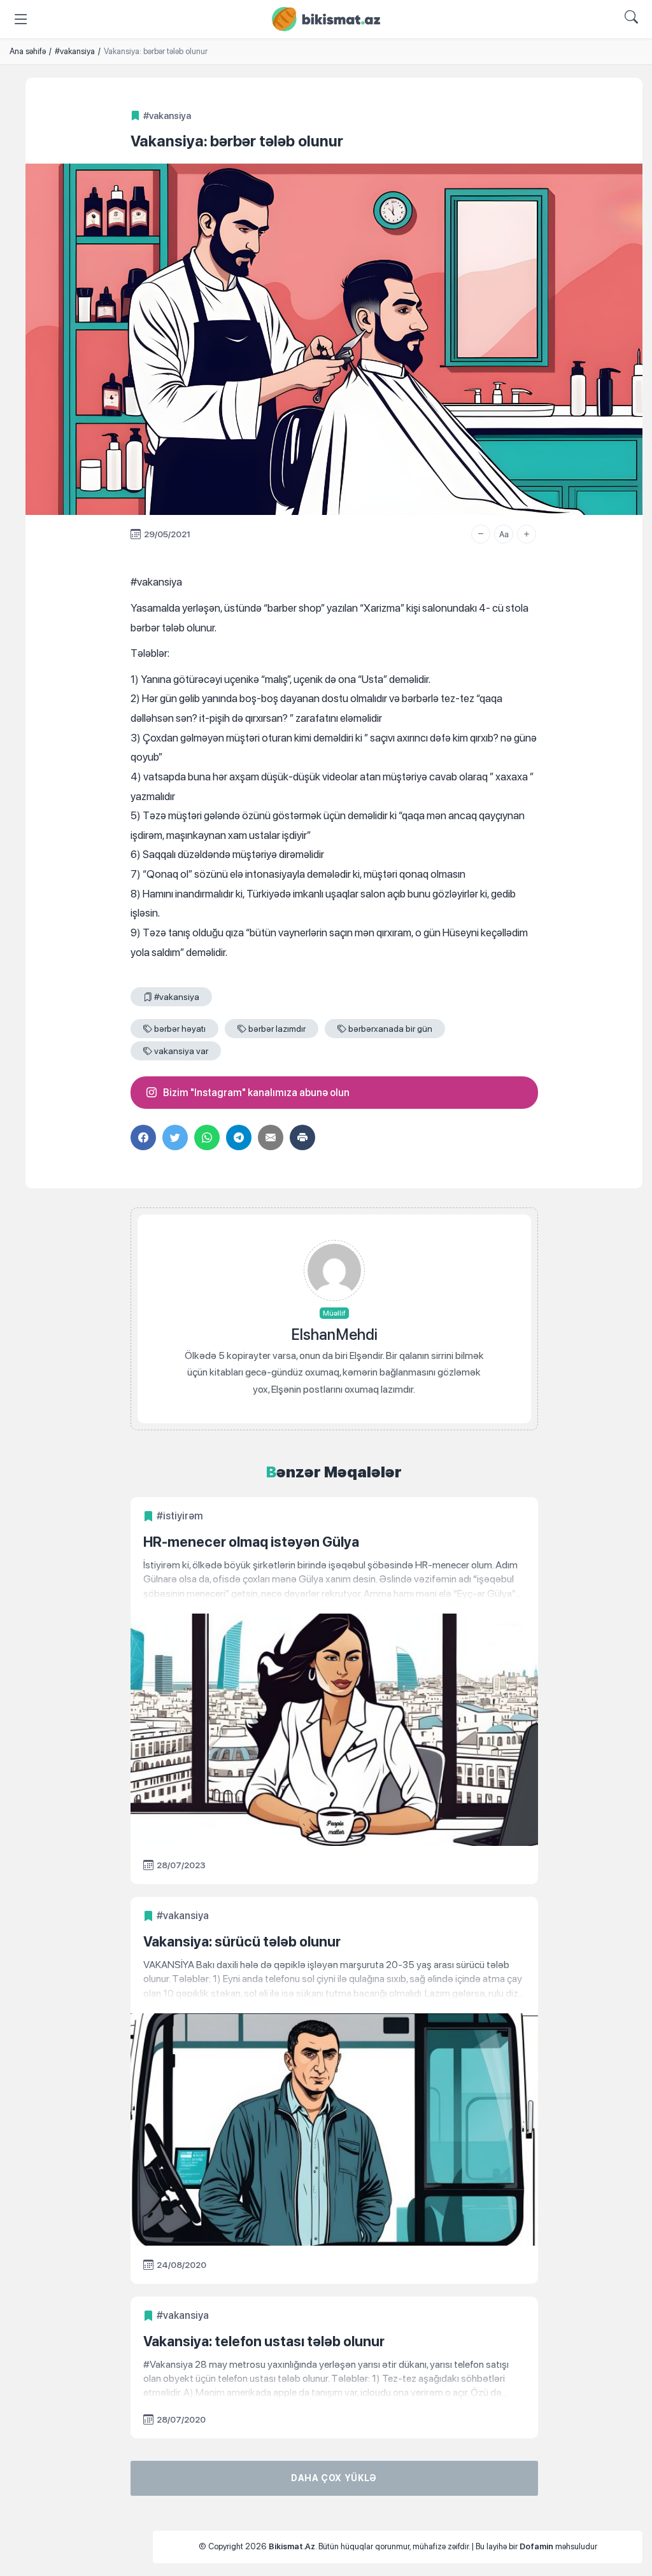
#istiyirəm (180, 1516)
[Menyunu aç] (21, 19)
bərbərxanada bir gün (390, 1029)
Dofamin (536, 2546)
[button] (481, 534)
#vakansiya (167, 116)
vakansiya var (181, 1051)
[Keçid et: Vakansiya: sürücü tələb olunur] (334, 1979)
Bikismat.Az (292, 2546)
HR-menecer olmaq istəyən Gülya (251, 1542)
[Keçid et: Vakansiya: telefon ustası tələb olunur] (334, 2379)
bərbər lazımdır (277, 1029)
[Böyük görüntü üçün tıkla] (334, 339)
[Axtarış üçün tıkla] (631, 19)
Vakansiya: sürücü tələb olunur (242, 1941)
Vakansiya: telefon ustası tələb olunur (264, 2341)
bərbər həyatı (180, 1029)
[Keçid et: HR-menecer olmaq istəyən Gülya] (334, 1580)
